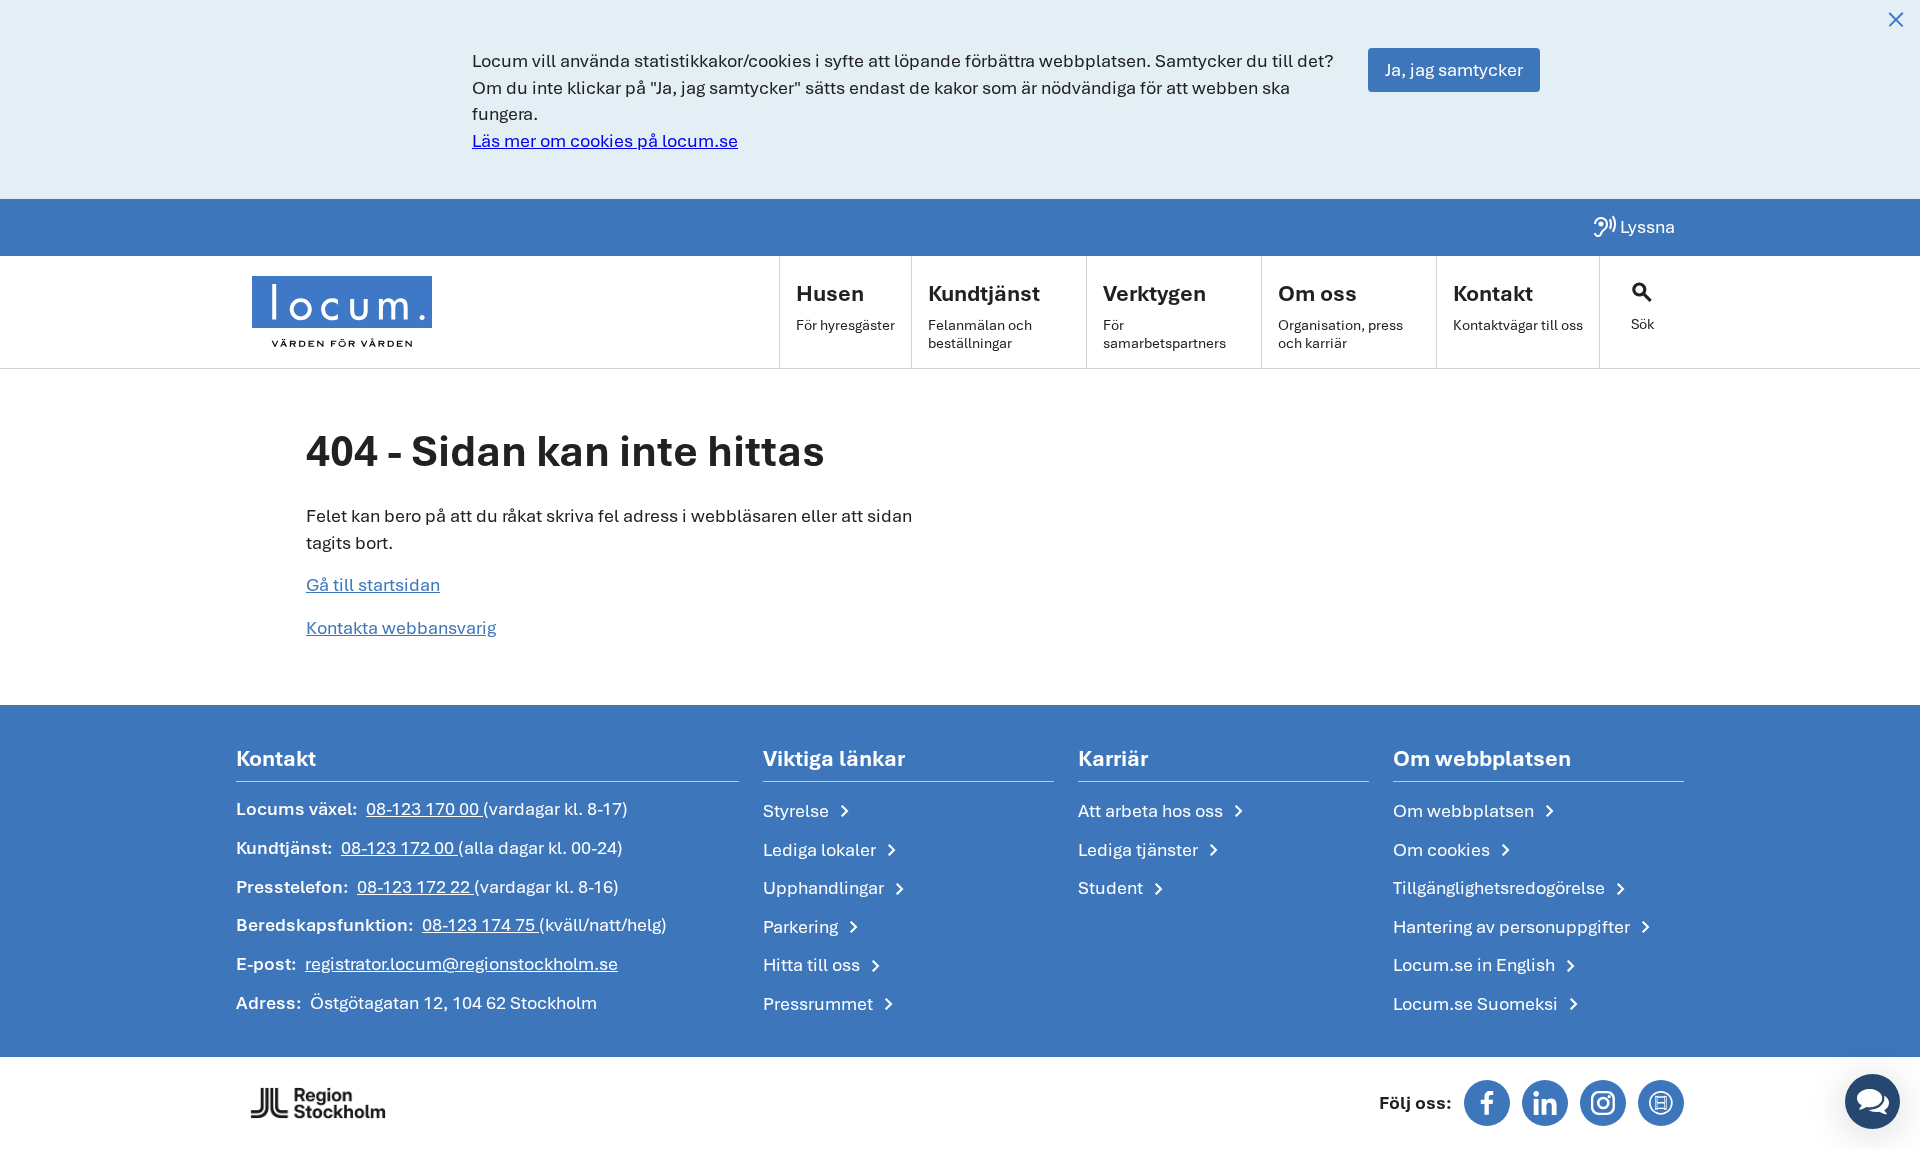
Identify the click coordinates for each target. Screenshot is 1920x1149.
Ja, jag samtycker (1454, 69)
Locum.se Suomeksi (1489, 1005)
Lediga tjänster (1152, 851)
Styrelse (810, 812)
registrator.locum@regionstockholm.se (461, 963)
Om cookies (1455, 851)
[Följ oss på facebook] (1487, 1103)
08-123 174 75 (480, 924)
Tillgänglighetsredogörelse (1513, 889)
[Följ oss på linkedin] (1545, 1103)
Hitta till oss (825, 966)
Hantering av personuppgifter (1525, 928)
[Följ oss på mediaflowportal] (1661, 1103)
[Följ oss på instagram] (1603, 1103)
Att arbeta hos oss (1164, 812)
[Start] (342, 312)
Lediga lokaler (833, 851)
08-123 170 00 (424, 808)
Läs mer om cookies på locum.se (605, 140)
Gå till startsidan (373, 584)
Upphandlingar (837, 889)
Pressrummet (832, 1005)
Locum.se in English (1488, 966)
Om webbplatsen (1477, 812)
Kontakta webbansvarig (401, 627)
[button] (1872, 1101)
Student (1124, 889)
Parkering (814, 928)
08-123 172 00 (399, 847)
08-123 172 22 (415, 886)
